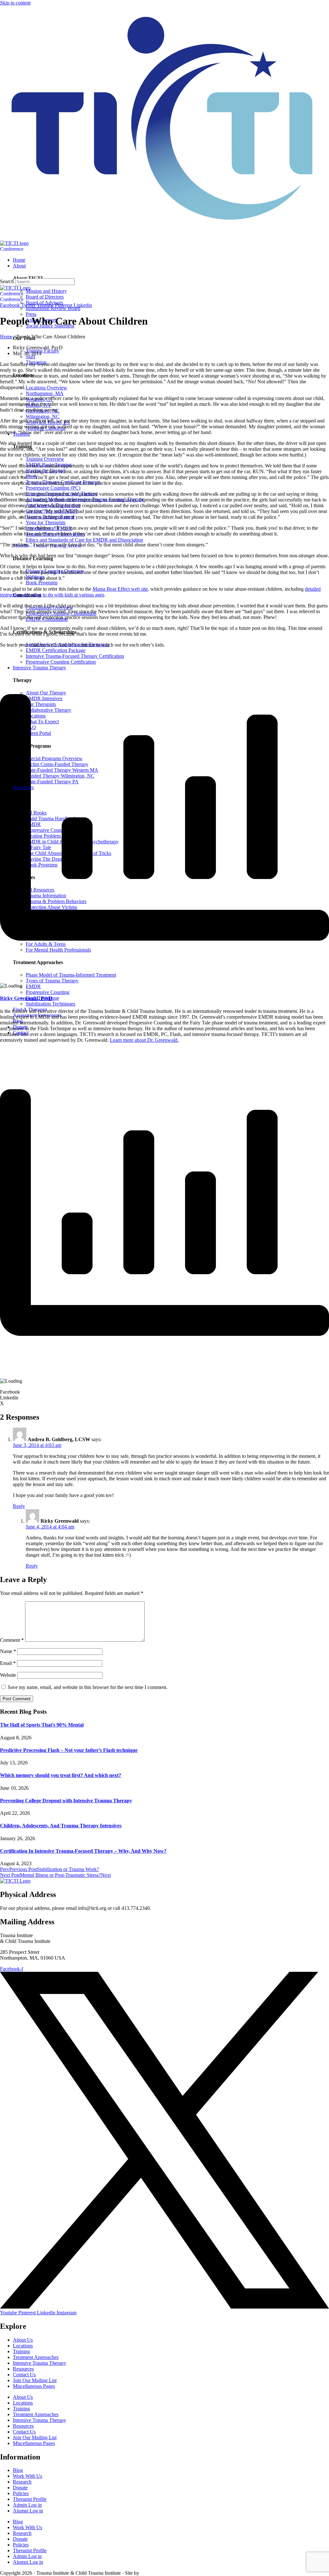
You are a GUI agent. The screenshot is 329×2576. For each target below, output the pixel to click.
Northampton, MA (45, 393)
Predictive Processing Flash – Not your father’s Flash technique (69, 1750)
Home (6, 337)
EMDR (33, 986)
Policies (21, 2493)
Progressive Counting (48, 992)
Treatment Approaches (36, 2357)
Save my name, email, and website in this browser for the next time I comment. (88, 1687)
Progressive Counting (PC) (53, 488)
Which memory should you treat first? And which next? (61, 1775)
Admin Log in (27, 2505)
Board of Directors (45, 297)
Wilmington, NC (43, 417)
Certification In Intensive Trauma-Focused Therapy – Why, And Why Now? (83, 1851)
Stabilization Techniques (50, 1004)
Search (7, 281)
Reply (19, 1506)
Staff (31, 357)
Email (8, 1663)
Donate (20, 2488)
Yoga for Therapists (46, 522)
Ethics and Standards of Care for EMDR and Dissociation (84, 540)
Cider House (150, 2573)
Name (8, 1651)
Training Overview (45, 459)
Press (31, 314)
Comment (12, 1640)
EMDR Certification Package (56, 650)
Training (21, 2351)
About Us (23, 2340)
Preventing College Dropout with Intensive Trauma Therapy (66, 1801)
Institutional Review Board (53, 308)
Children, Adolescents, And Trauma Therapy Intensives (61, 1826)
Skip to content (15, 3)
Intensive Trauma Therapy (40, 2363)
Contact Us (24, 2375)
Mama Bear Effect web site (120, 589)
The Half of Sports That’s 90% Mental (42, 1725)
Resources (23, 2369)
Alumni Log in (28, 2511)
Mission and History (46, 291)
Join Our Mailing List (35, 2380)
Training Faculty (42, 351)
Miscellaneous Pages (34, 2386)
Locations (23, 2346)
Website (8, 1675)
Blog (18, 2470)
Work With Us (27, 2476)
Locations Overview (46, 388)
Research (22, 2482)
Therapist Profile (30, 2499)
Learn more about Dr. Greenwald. (144, 1040)
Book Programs (42, 583)
